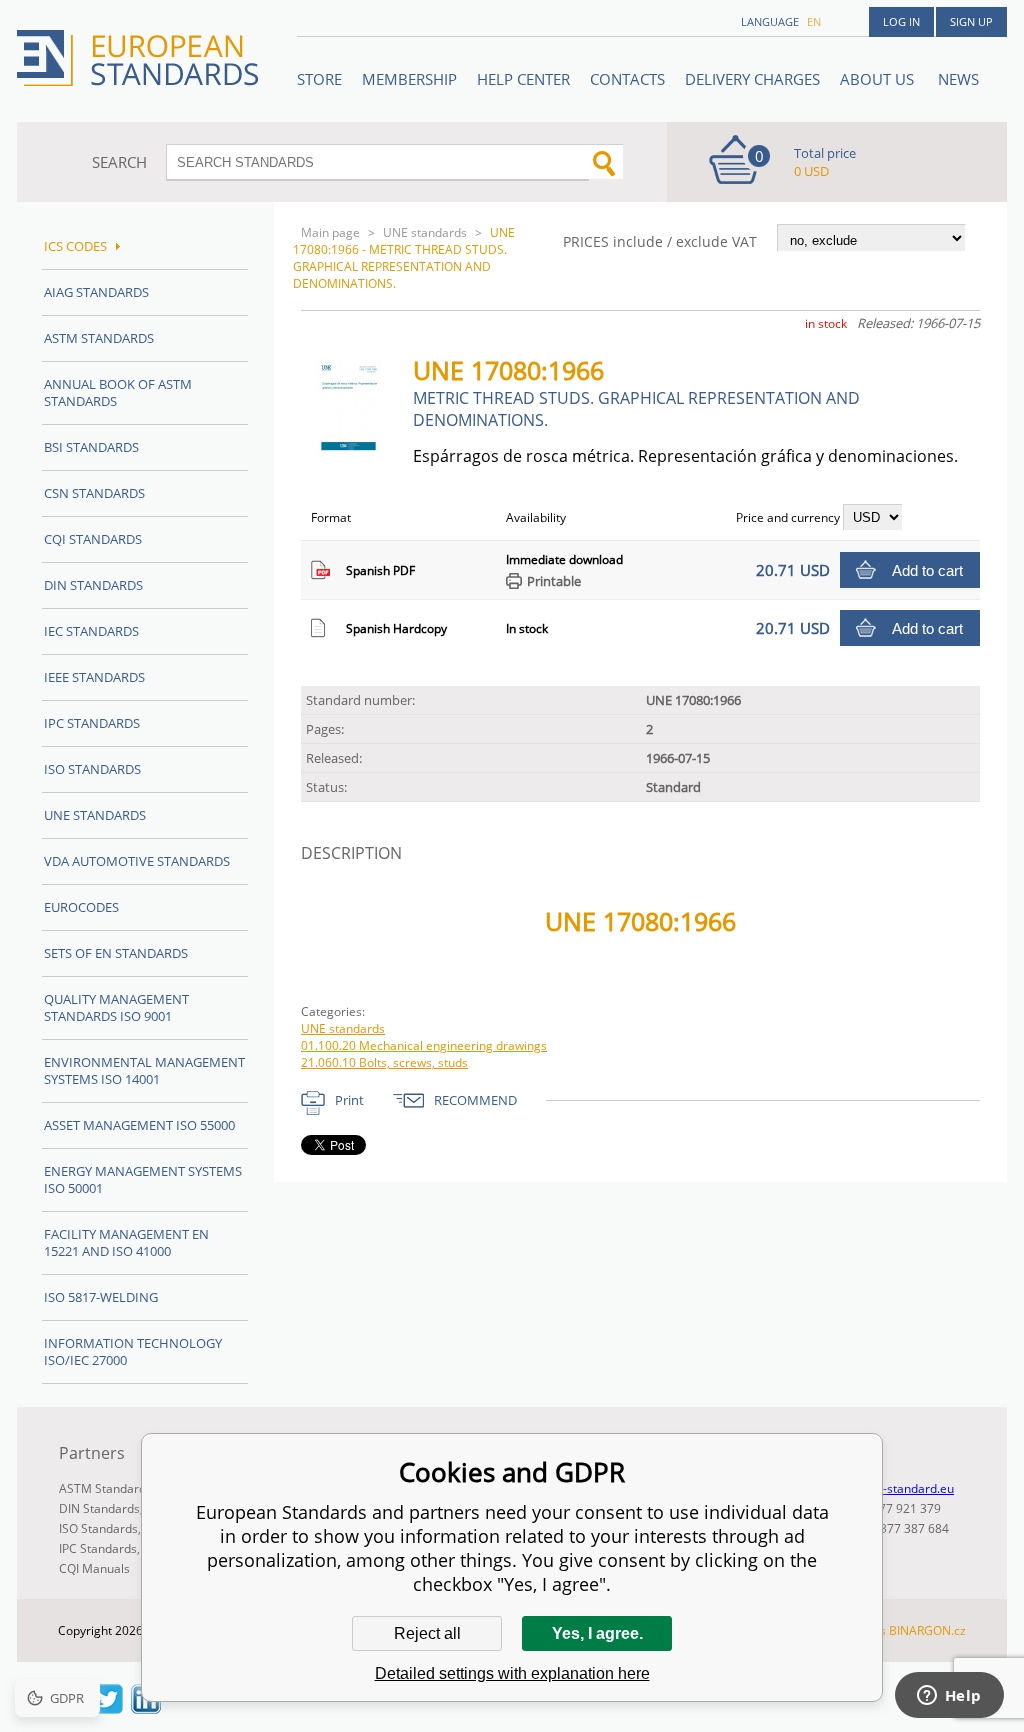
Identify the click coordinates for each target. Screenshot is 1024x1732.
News (958, 79)
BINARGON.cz (927, 1630)
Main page (330, 232)
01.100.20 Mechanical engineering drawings (424, 1045)
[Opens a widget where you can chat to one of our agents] (949, 1697)
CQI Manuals (94, 1568)
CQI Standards (93, 539)
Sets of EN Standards (116, 953)
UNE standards (425, 232)
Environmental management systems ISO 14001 (144, 1070)
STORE (319, 79)
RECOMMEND (475, 1100)
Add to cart (927, 570)
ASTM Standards (99, 338)
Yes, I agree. (597, 1633)
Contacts (627, 79)
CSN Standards (94, 493)
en (814, 21)
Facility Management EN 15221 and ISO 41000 (126, 1242)
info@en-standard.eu (895, 1488)
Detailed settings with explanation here (512, 1673)
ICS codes (75, 246)
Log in (901, 21)
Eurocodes (81, 907)
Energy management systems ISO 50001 (143, 1179)
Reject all (427, 1633)
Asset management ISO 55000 (139, 1125)
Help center (523, 79)
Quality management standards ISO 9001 (116, 1007)
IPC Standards (92, 723)
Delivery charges (752, 79)
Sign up (971, 21)
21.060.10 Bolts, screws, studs (384, 1062)
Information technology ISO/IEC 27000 (133, 1351)
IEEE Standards (94, 677)
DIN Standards (93, 585)
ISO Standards (92, 769)
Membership (409, 79)
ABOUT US (879, 79)
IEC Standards (91, 631)
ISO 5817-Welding (101, 1297)
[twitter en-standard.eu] (108, 1708)
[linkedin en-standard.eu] (146, 1708)
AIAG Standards (96, 292)
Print (349, 1100)
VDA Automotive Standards (137, 861)
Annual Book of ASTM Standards (118, 392)
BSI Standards (91, 447)
